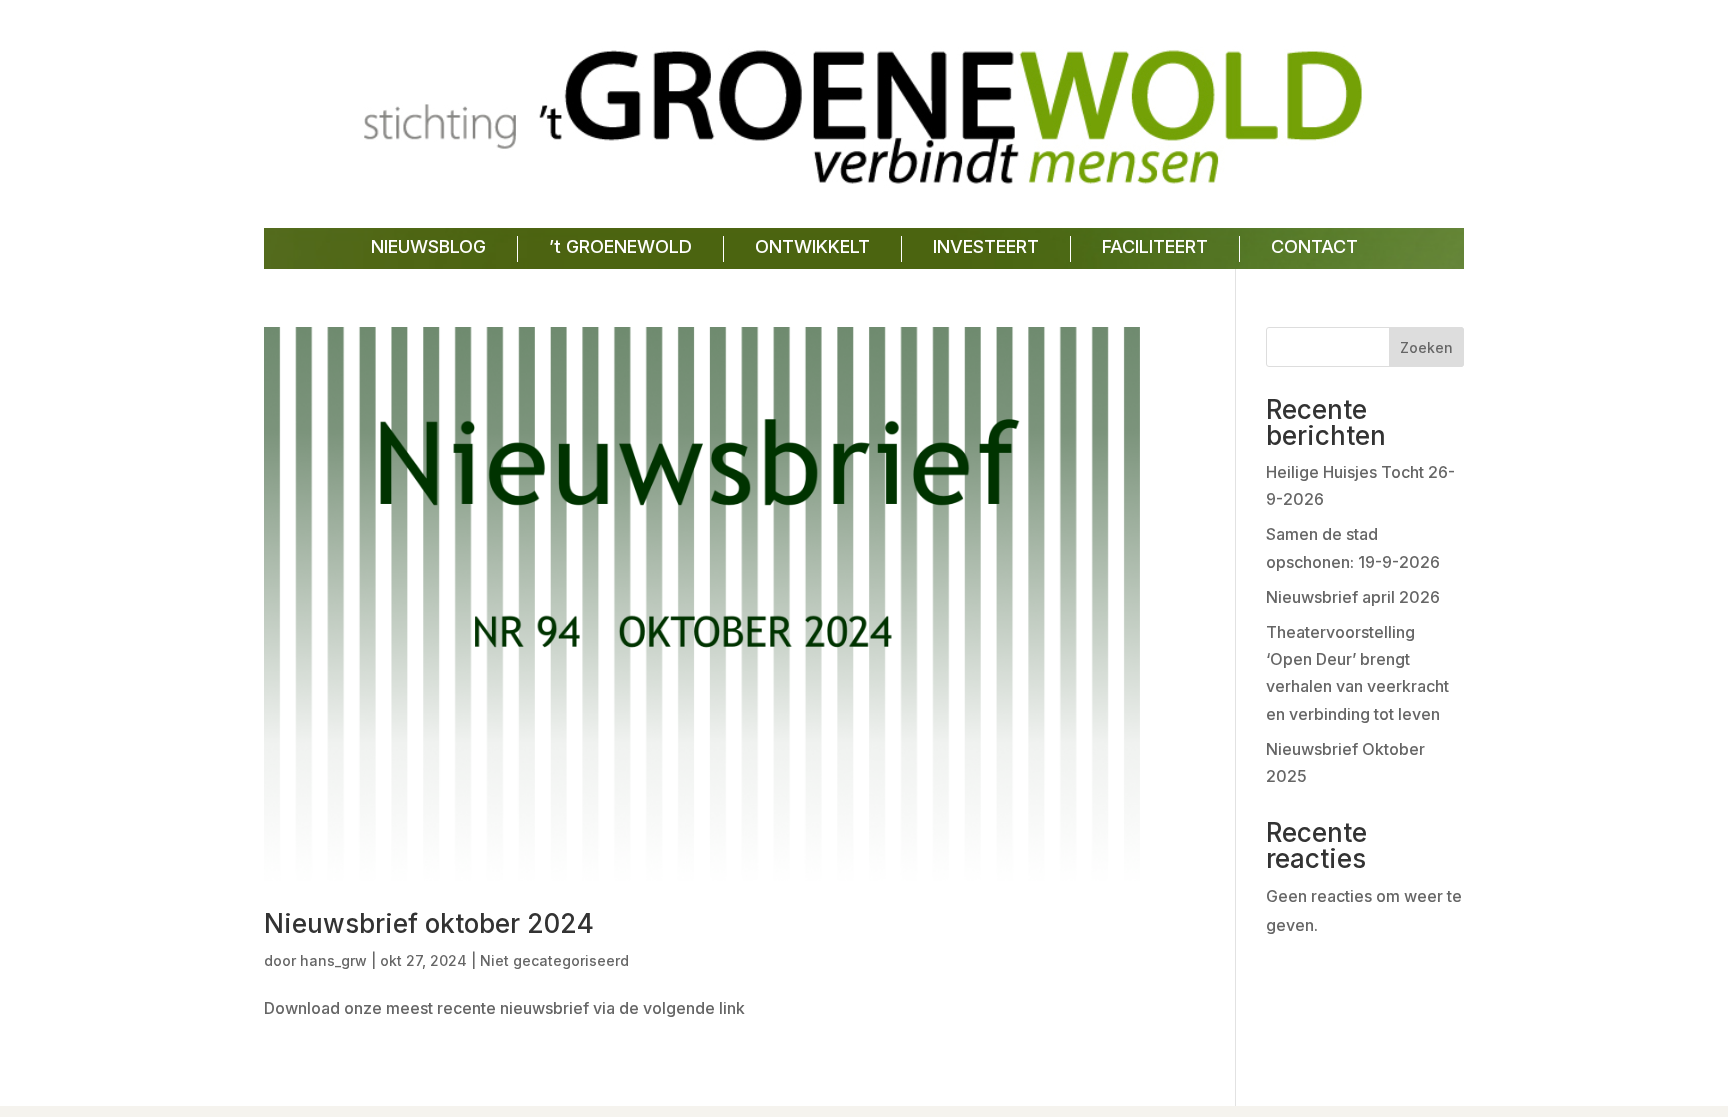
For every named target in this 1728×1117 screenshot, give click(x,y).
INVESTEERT (986, 246)
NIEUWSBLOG (428, 246)
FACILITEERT (1155, 246)
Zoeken (1426, 347)
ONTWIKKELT (812, 246)
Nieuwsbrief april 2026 (1353, 597)
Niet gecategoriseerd (554, 960)
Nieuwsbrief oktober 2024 (429, 923)
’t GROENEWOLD (620, 246)
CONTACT (1314, 246)
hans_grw (333, 960)
